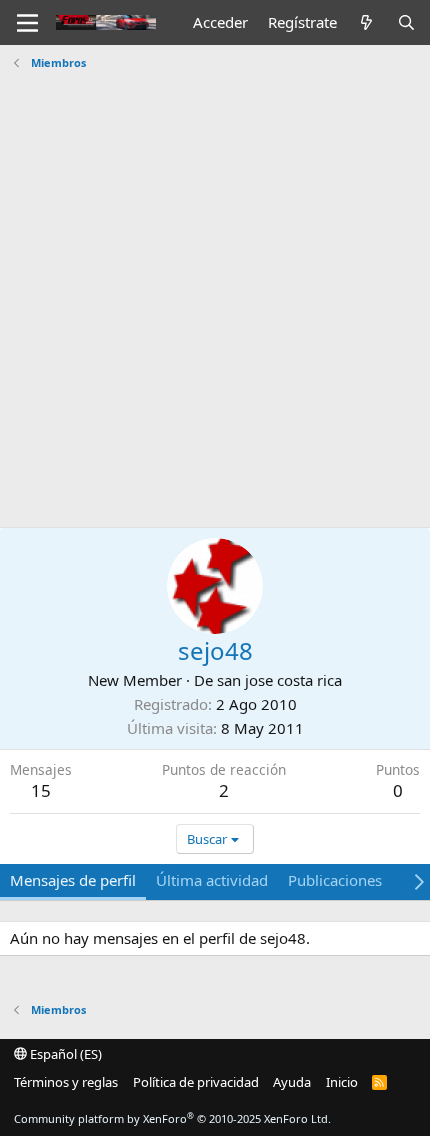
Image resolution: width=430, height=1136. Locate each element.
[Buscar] (406, 22)
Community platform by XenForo (172, 1118)
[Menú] (27, 23)
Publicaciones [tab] (335, 880)
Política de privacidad (196, 1082)
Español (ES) (64, 1054)
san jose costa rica (279, 680)
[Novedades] (366, 22)
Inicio (342, 1082)
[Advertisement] (215, 302)
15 (41, 790)
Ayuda (292, 1082)
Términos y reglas (66, 1082)
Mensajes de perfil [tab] (73, 880)
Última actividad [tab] (212, 880)
